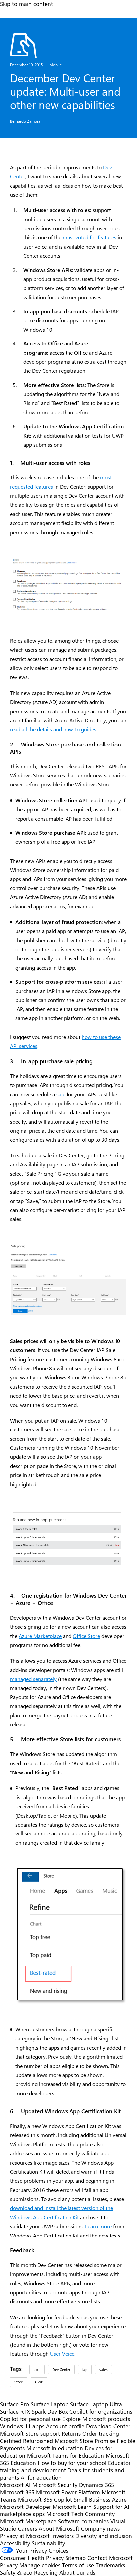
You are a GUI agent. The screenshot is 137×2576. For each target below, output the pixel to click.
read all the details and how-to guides (53, 729)
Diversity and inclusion (104, 2536)
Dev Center (61, 2369)
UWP (39, 2382)
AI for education (41, 2477)
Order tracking (101, 2433)
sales (104, 2369)
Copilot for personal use (30, 2419)
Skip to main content (26, 4)
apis (37, 2369)
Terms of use (78, 2565)
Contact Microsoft (110, 2558)
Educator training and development (65, 2466)
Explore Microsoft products (96, 2419)
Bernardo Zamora (25, 121)
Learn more (98, 2226)
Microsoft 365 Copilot (45, 2499)
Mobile (55, 65)
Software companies (83, 2521)
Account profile (65, 2426)
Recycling (46, 2572)
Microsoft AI (15, 2485)
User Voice (62, 2353)
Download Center (108, 2426)
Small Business (92, 2499)
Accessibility (15, 2543)
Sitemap (75, 2558)
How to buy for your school (72, 2463)
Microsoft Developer (25, 2507)
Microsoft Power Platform (68, 2492)
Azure (119, 2499)
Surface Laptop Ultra (96, 2404)
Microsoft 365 (17, 2492)
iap (85, 2369)
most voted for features (89, 237)
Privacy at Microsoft (25, 2536)
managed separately (33, 1679)
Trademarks (110, 2565)
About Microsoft (59, 2528)
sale (61, 1094)
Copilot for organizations (101, 2411)
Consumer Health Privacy (32, 2558)
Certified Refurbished (26, 2441)
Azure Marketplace (40, 1636)
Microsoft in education (55, 2448)
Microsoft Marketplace (28, 2521)
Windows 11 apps (22, 2426)
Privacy (10, 2565)
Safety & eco (16, 2572)
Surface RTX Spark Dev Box (34, 2411)
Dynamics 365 (97, 2485)
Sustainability (48, 2543)
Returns (71, 2433)
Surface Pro (14, 2404)
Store (19, 2382)
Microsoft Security (55, 2485)
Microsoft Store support (30, 2433)
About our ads (77, 2572)
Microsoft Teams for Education (66, 2455)
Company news (100, 2528)
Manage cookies (40, 2565)
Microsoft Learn (72, 2507)
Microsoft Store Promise (85, 2441)
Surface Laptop (50, 2404)
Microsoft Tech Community (80, 2514)
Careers (27, 2528)
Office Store (86, 1636)
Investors (63, 2536)
